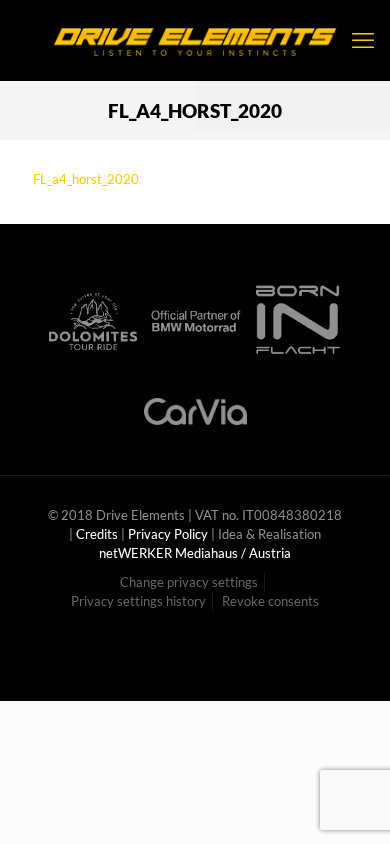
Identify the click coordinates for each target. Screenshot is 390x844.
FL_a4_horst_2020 (86, 179)
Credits (97, 534)
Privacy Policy (168, 534)
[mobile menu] (363, 40)
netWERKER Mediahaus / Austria (195, 553)
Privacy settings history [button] (138, 601)
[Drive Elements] (195, 40)
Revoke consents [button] (270, 601)
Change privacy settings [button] (189, 582)
